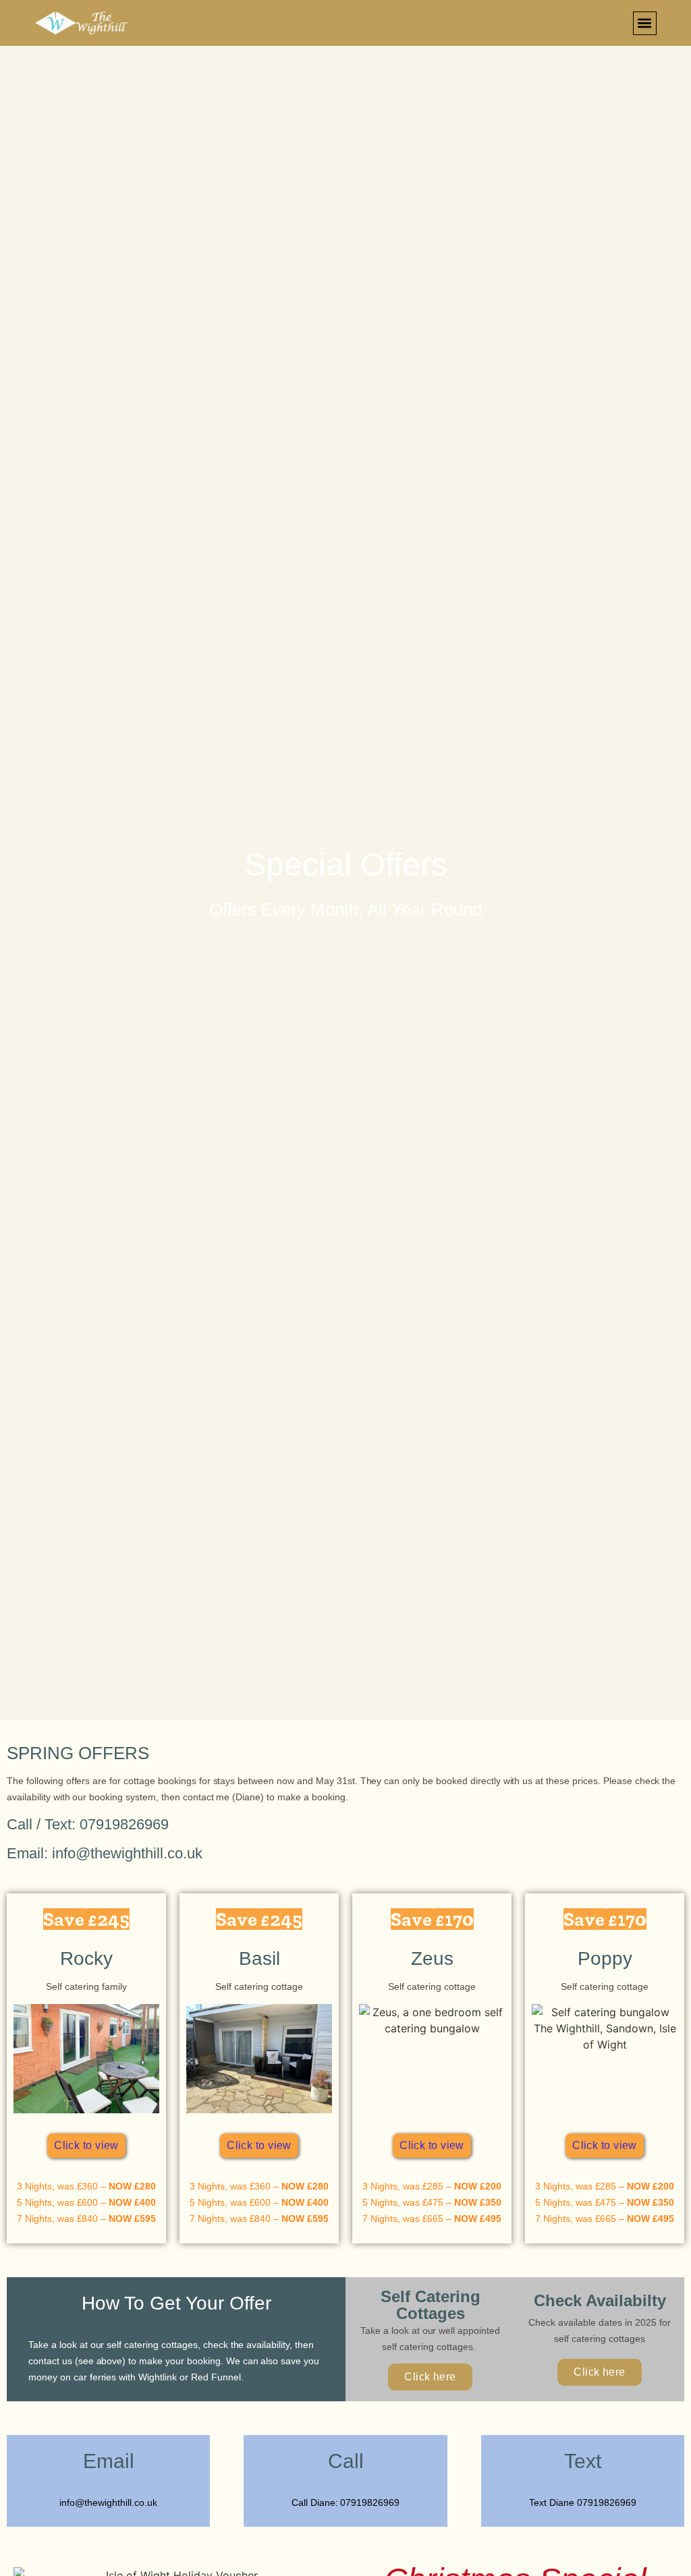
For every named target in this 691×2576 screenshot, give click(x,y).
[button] (645, 23)
